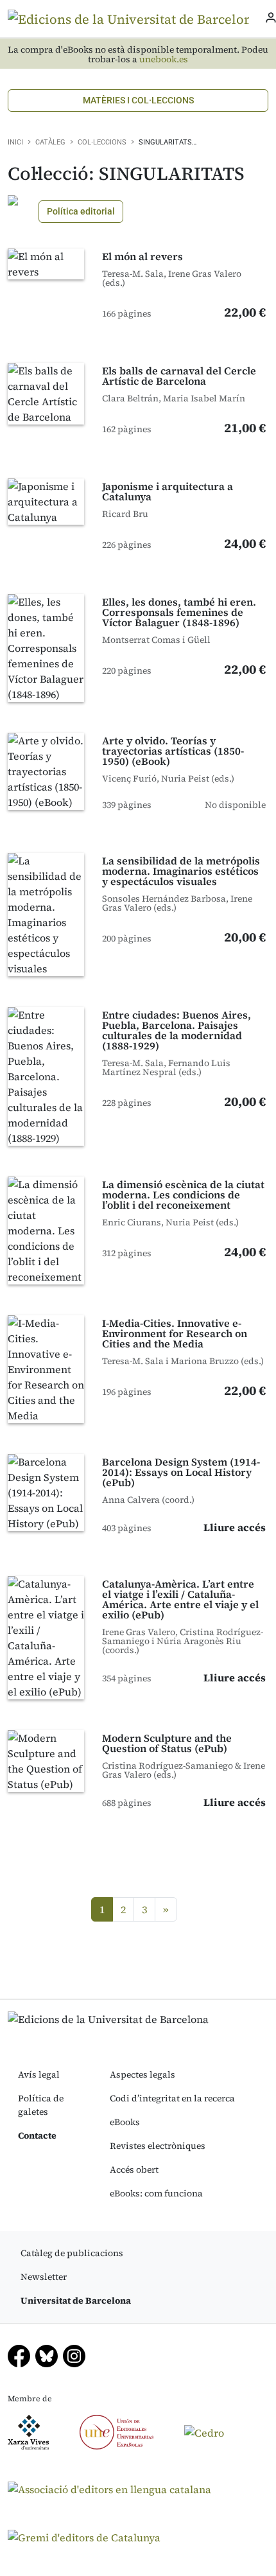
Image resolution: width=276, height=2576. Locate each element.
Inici (15, 142)
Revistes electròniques (158, 2146)
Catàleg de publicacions (72, 2253)
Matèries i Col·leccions (138, 100)
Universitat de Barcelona (76, 2300)
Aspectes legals (142, 2074)
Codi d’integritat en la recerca (172, 2098)
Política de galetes (41, 2105)
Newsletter (44, 2277)
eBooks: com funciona (156, 2193)
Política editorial (81, 211)
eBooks (125, 2122)
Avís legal (39, 2074)
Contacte (37, 2135)
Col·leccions (102, 142)
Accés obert (134, 2169)
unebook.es (164, 59)
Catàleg (50, 142)
